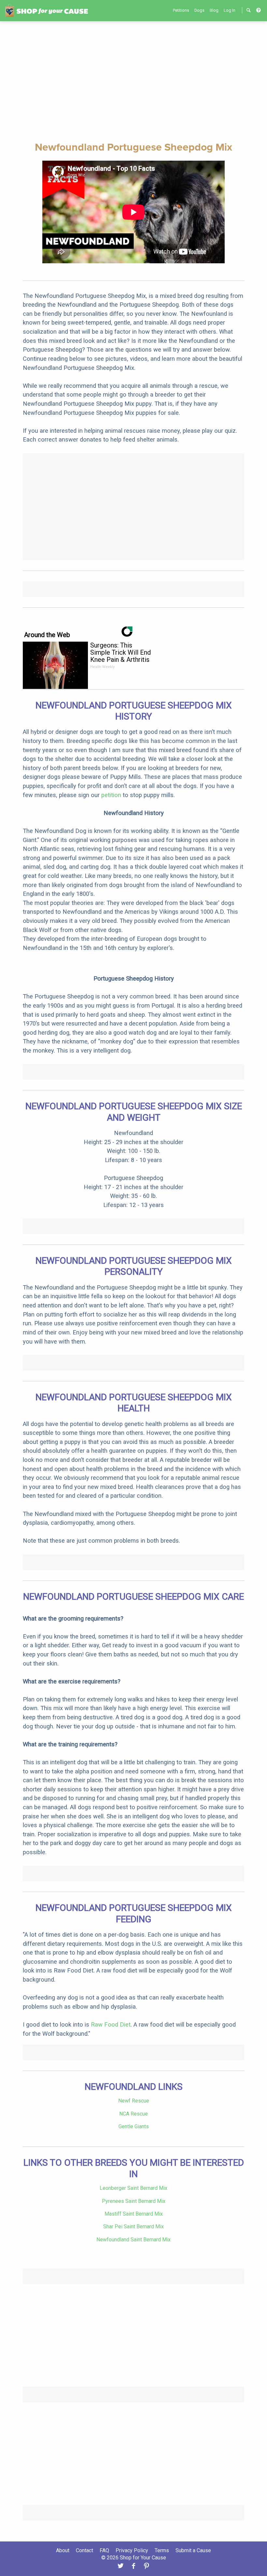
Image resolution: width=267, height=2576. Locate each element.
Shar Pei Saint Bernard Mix (133, 2227)
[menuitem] (181, 10)
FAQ (104, 2550)
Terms (162, 2550)
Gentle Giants (134, 2126)
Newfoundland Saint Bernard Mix (133, 2240)
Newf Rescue (134, 2101)
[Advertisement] (133, 80)
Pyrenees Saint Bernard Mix (134, 2201)
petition (111, 795)
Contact (84, 2550)
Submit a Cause (193, 2550)
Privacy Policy (132, 2550)
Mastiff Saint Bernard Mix (134, 2214)
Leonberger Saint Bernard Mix (133, 2188)
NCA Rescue (133, 2114)
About (63, 2550)
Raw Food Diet (111, 2024)
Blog (214, 10)
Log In (230, 10)
